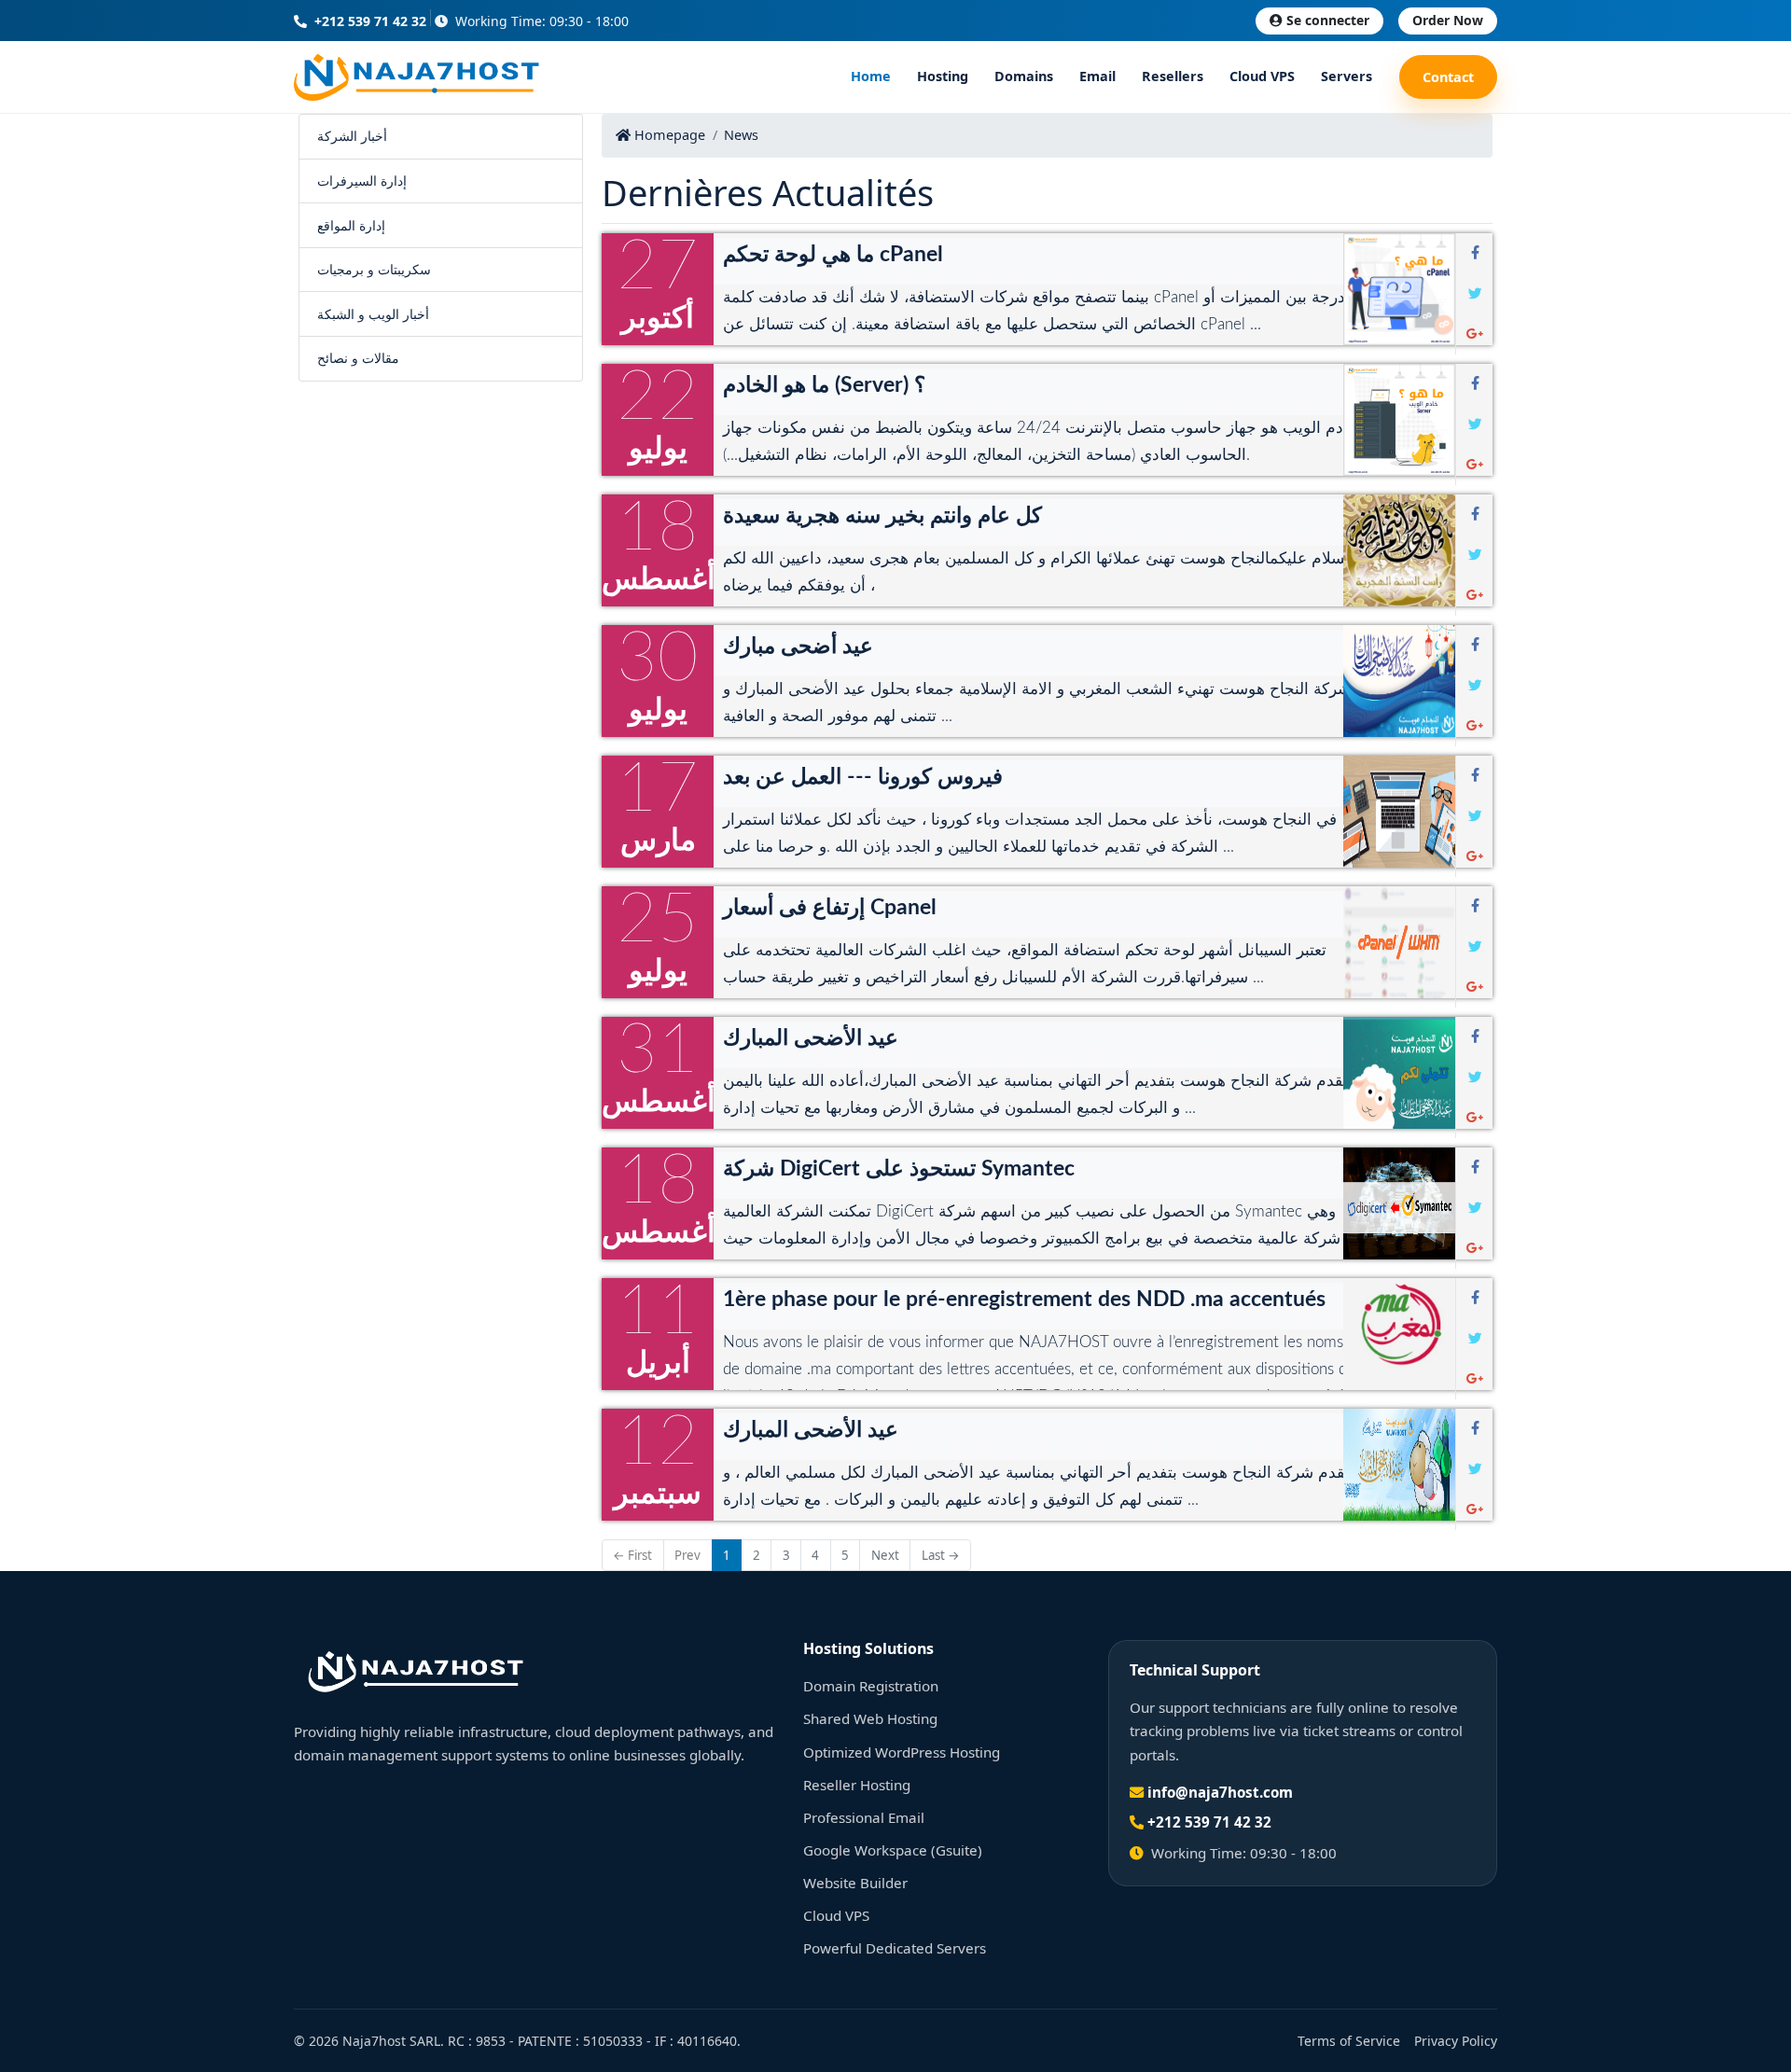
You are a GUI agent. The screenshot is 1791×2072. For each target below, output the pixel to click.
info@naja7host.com (1220, 1792)
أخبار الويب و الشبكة (373, 314)
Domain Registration (871, 1686)
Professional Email (864, 1817)
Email (1097, 77)
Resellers (1173, 77)
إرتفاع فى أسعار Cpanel (830, 908)
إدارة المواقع (351, 225)
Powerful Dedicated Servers (895, 1948)
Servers (1347, 77)
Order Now (1448, 20)
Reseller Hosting (857, 1785)
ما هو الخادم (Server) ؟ (824, 385)
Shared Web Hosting (870, 1718)
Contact (1448, 77)
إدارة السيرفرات (362, 181)
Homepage (668, 135)
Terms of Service (1349, 2041)
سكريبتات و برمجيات (374, 269)
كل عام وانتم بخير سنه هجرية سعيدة (882, 516)
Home (871, 77)
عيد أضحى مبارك (798, 647)
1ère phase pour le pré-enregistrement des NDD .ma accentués (1024, 1300)
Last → (941, 1555)
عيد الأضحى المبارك (811, 1038)
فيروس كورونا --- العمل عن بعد (863, 777)
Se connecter (1328, 20)
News (741, 135)
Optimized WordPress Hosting (902, 1752)
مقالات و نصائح (358, 358)
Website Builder (855, 1883)
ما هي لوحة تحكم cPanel (833, 255)
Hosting (943, 77)
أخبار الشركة (352, 136)
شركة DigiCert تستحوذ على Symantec (899, 1169)
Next (885, 1555)
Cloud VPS (1262, 77)
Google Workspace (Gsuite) (893, 1850)
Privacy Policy (1456, 2041)
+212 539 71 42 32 (368, 21)
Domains (1024, 77)
